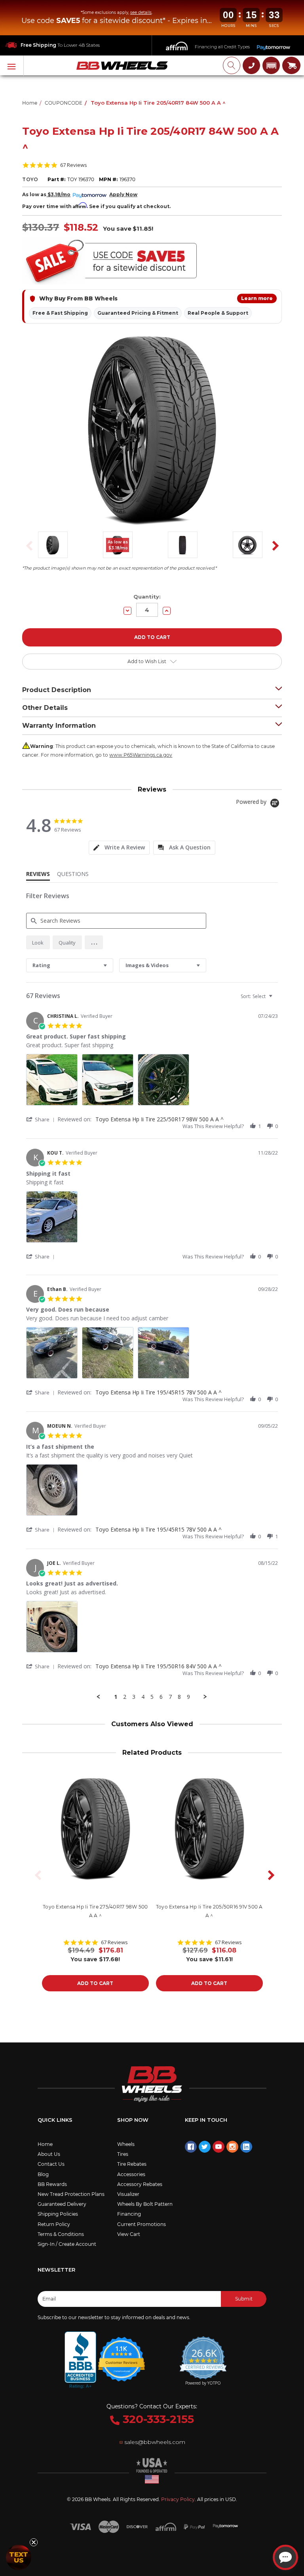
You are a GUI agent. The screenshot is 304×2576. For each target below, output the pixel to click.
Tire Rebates (132, 2164)
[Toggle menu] (12, 66)
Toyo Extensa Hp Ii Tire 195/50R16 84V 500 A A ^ (159, 1666)
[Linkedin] (246, 2147)
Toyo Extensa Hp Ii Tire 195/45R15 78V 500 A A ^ (159, 1392)
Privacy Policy (178, 2499)
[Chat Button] (285, 2557)
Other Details (45, 708)
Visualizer (128, 2194)
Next (273, 546)
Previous (27, 546)
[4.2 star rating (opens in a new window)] (122, 2354)
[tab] (119, 848)
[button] (271, 65)
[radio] (38, 942)
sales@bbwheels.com (155, 2442)
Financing (129, 2214)
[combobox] (70, 965)
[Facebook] (191, 2147)
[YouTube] (218, 2147)
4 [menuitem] (143, 1697)
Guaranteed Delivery (62, 2204)
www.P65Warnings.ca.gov (141, 755)
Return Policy (54, 2224)
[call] (251, 65)
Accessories (131, 2174)
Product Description (57, 690)
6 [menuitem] (161, 1697)
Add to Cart (95, 1983)
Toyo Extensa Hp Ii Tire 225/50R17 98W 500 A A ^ (160, 1119)
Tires (123, 2154)
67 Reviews (74, 165)
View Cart (129, 2234)
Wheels (126, 2144)
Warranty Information (59, 726)
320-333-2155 (157, 2419)
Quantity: (147, 597)
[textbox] (276, 999)
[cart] (291, 65)
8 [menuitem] (179, 1697)
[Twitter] (205, 2147)
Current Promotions (142, 2224)
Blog (43, 2174)
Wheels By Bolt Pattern (145, 2204)
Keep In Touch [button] (206, 2120)
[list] (152, 1082)
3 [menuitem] (134, 1697)
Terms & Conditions (61, 2234)
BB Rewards (52, 2184)
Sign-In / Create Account (67, 2244)
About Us (49, 2154)
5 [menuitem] (152, 1697)
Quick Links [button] (55, 2120)
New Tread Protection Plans (71, 2194)
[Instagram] (232, 2147)
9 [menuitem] (188, 1697)
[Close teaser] (34, 2542)
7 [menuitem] (170, 1697)
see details (141, 12)
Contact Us (51, 2164)
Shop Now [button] (133, 2120)
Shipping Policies (58, 2214)
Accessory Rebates (140, 2184)
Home (45, 2144)
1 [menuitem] (116, 1697)
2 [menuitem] (125, 1697)
